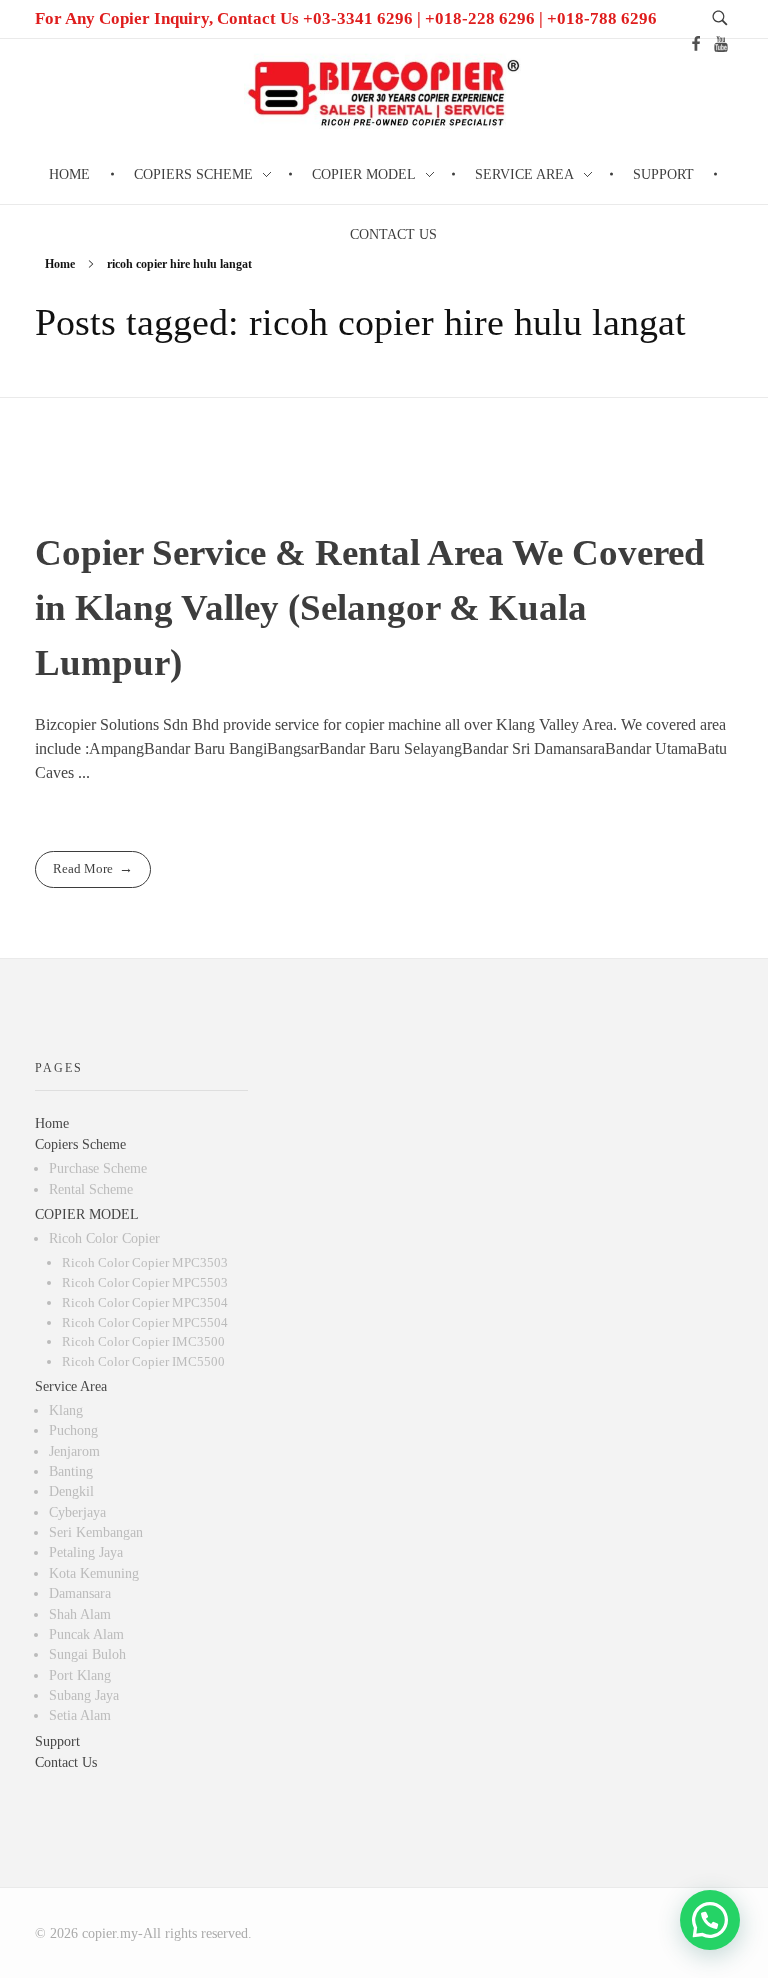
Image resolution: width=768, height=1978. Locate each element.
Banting (71, 1471)
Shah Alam (80, 1614)
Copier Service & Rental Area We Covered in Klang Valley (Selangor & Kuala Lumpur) (370, 607)
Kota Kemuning (94, 1573)
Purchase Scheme (98, 1168)
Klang (66, 1410)
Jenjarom (74, 1451)
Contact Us (66, 1762)
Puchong (73, 1430)
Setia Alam (80, 1715)
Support (57, 1741)
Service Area (71, 1386)
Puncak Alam (86, 1634)
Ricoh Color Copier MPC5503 (145, 1282)
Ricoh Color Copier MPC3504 (145, 1302)
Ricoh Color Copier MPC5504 (145, 1322)
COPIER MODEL (87, 1214)
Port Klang (80, 1675)
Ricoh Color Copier (104, 1238)
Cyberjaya (77, 1512)
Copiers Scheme (80, 1144)
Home (60, 264)
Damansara (80, 1593)
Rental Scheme (91, 1189)
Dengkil (71, 1491)
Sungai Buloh (87, 1654)
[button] (710, 1920)
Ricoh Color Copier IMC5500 (143, 1361)
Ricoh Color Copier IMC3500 (143, 1341)
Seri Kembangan (96, 1532)
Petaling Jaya (86, 1552)
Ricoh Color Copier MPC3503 (145, 1262)
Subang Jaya (84, 1695)
